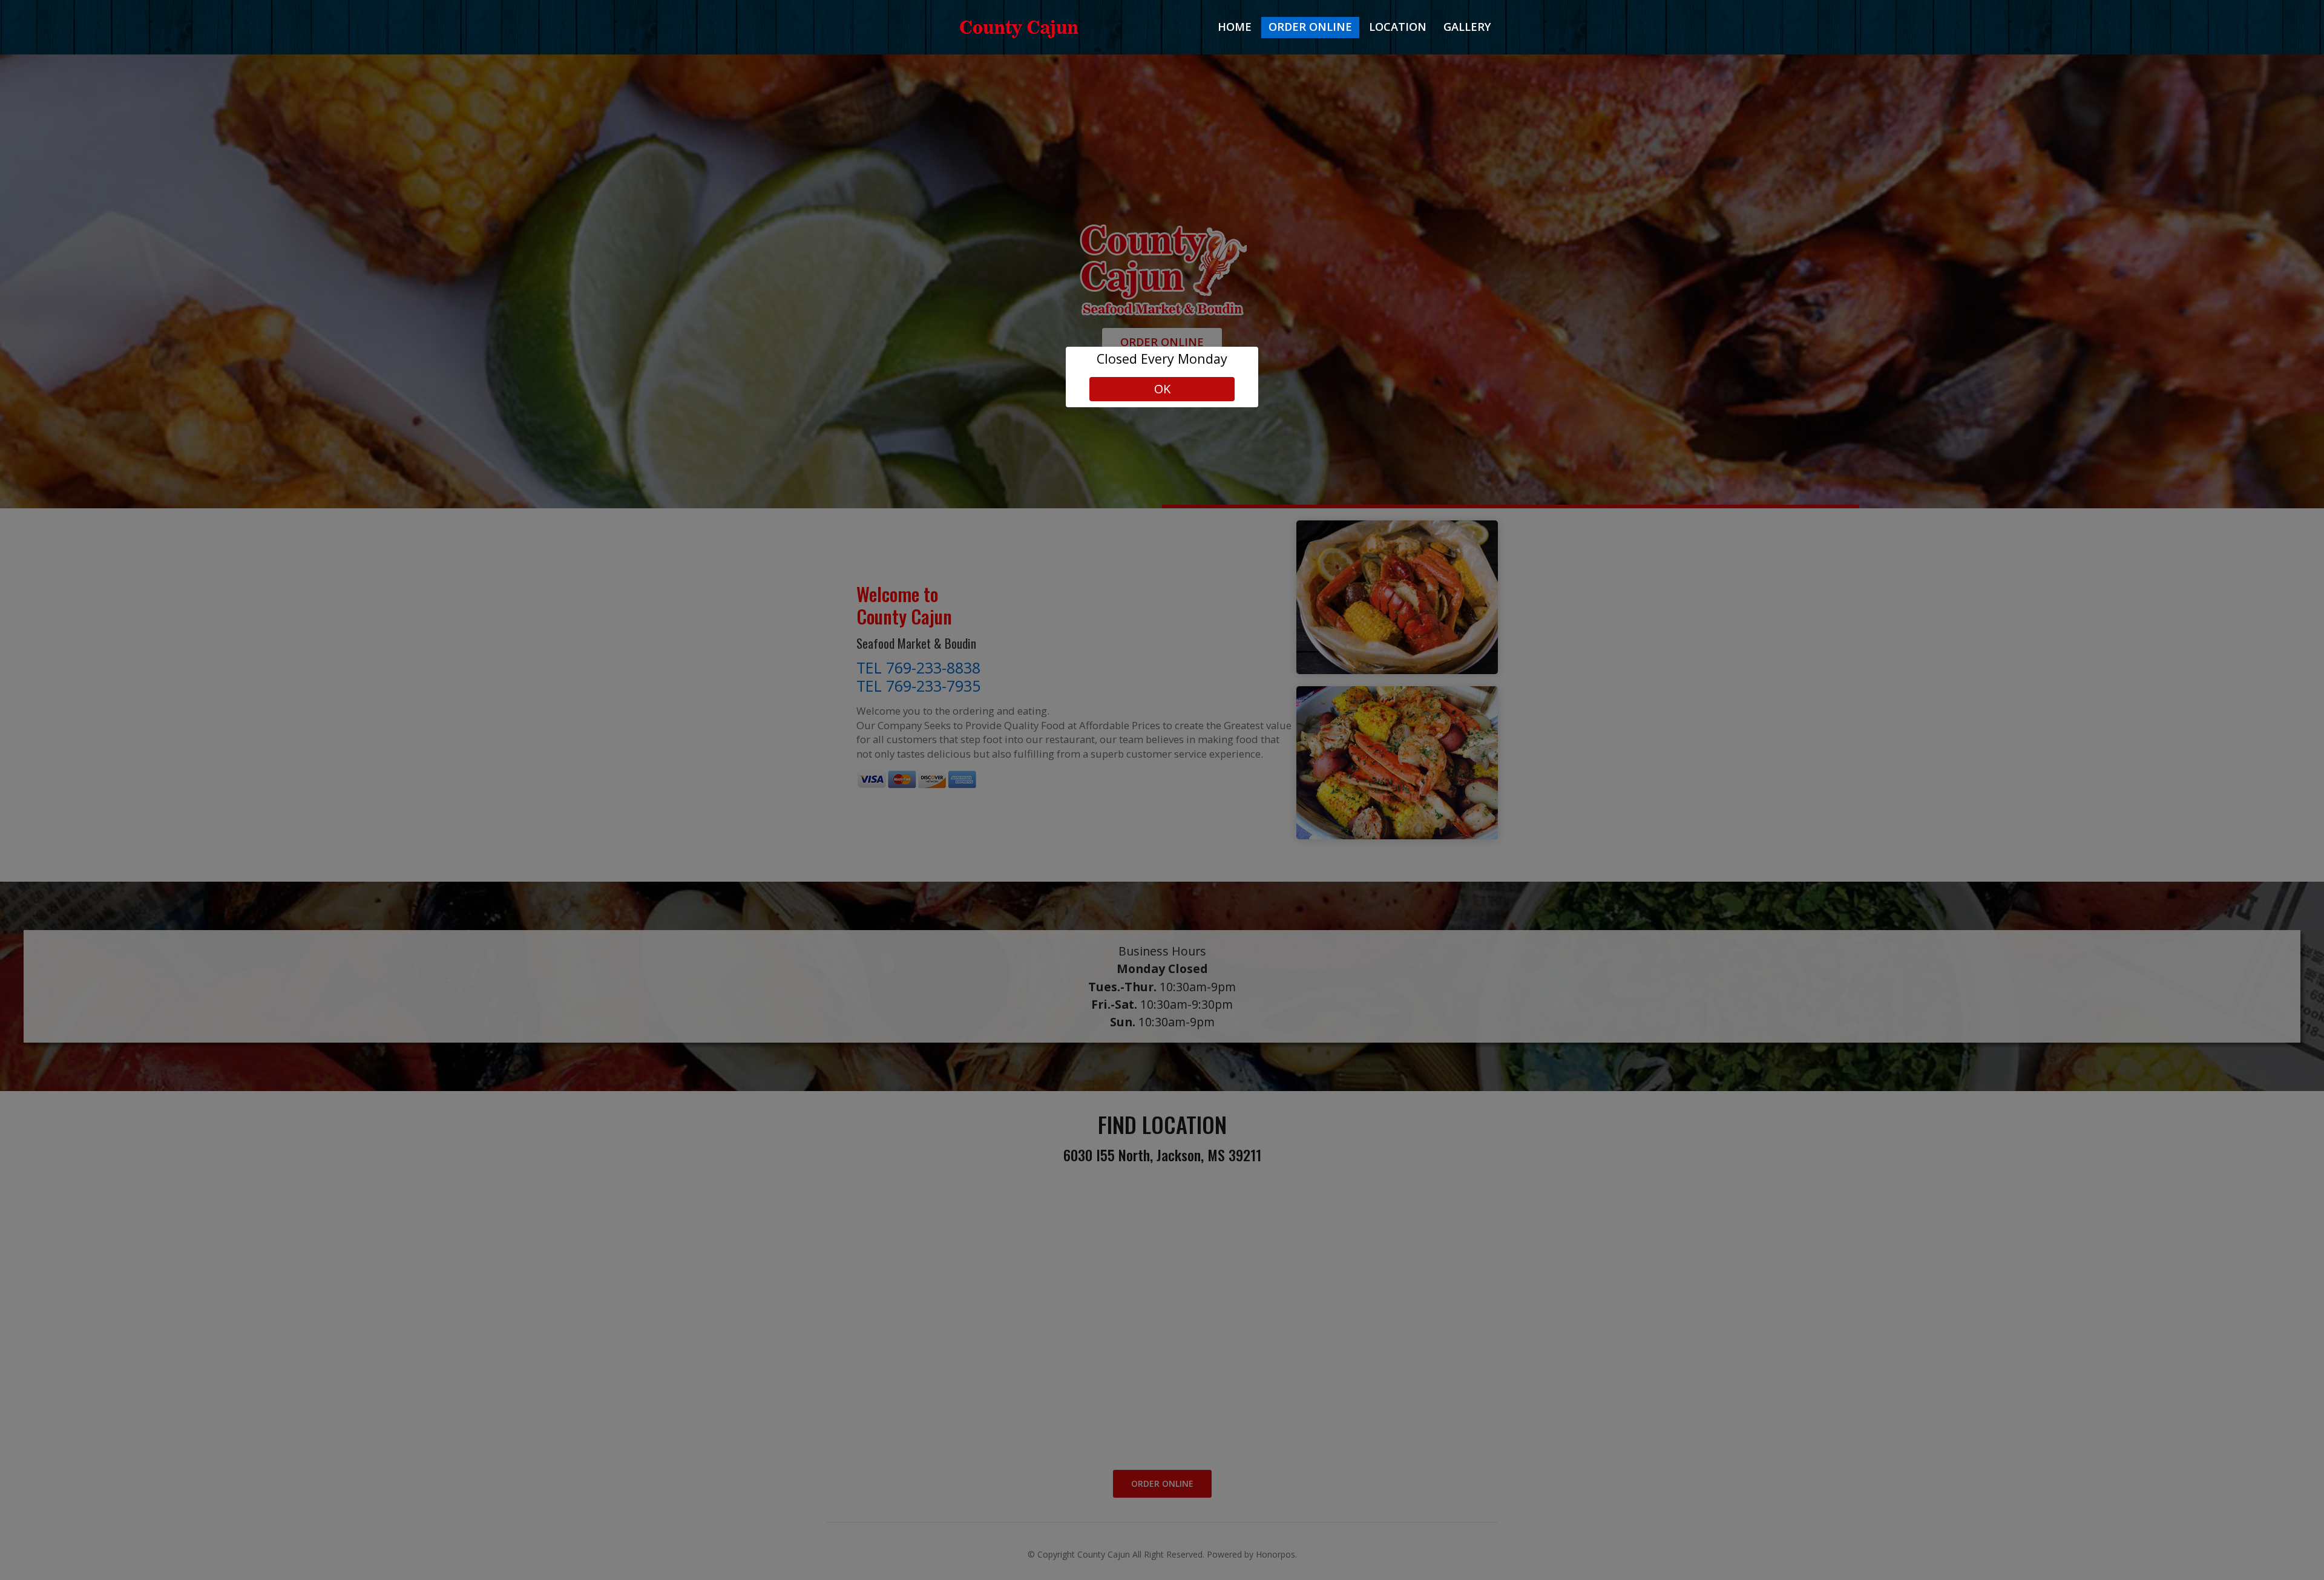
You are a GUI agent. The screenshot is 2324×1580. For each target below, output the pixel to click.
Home (1235, 27)
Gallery (1467, 27)
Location (1398, 27)
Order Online (1310, 27)
